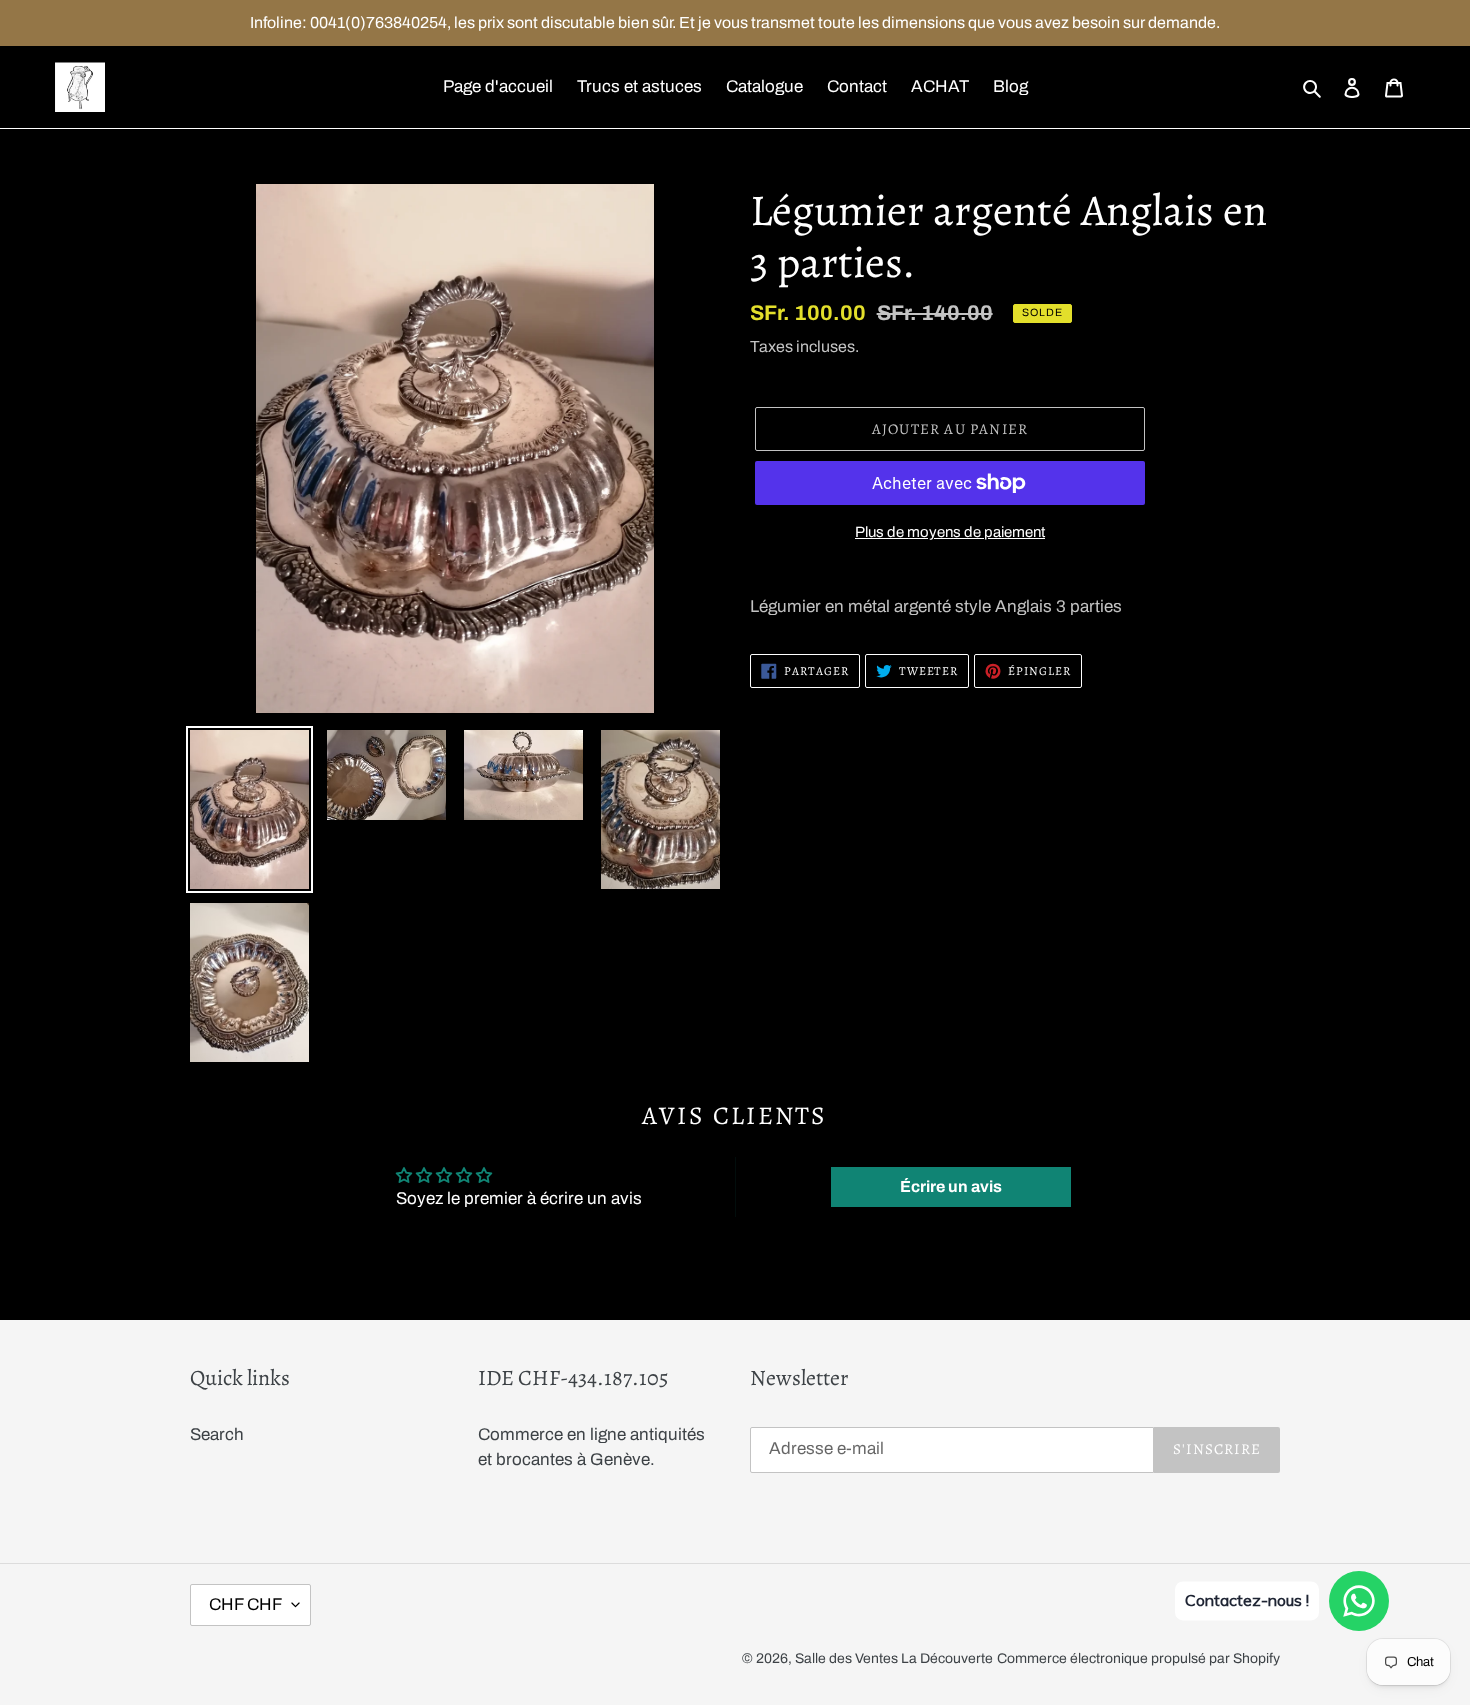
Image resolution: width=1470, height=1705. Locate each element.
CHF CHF (245, 1604)
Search (217, 1434)
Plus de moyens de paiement (950, 532)
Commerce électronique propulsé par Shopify (1138, 1658)
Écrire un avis (951, 1186)
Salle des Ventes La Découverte (894, 1658)
